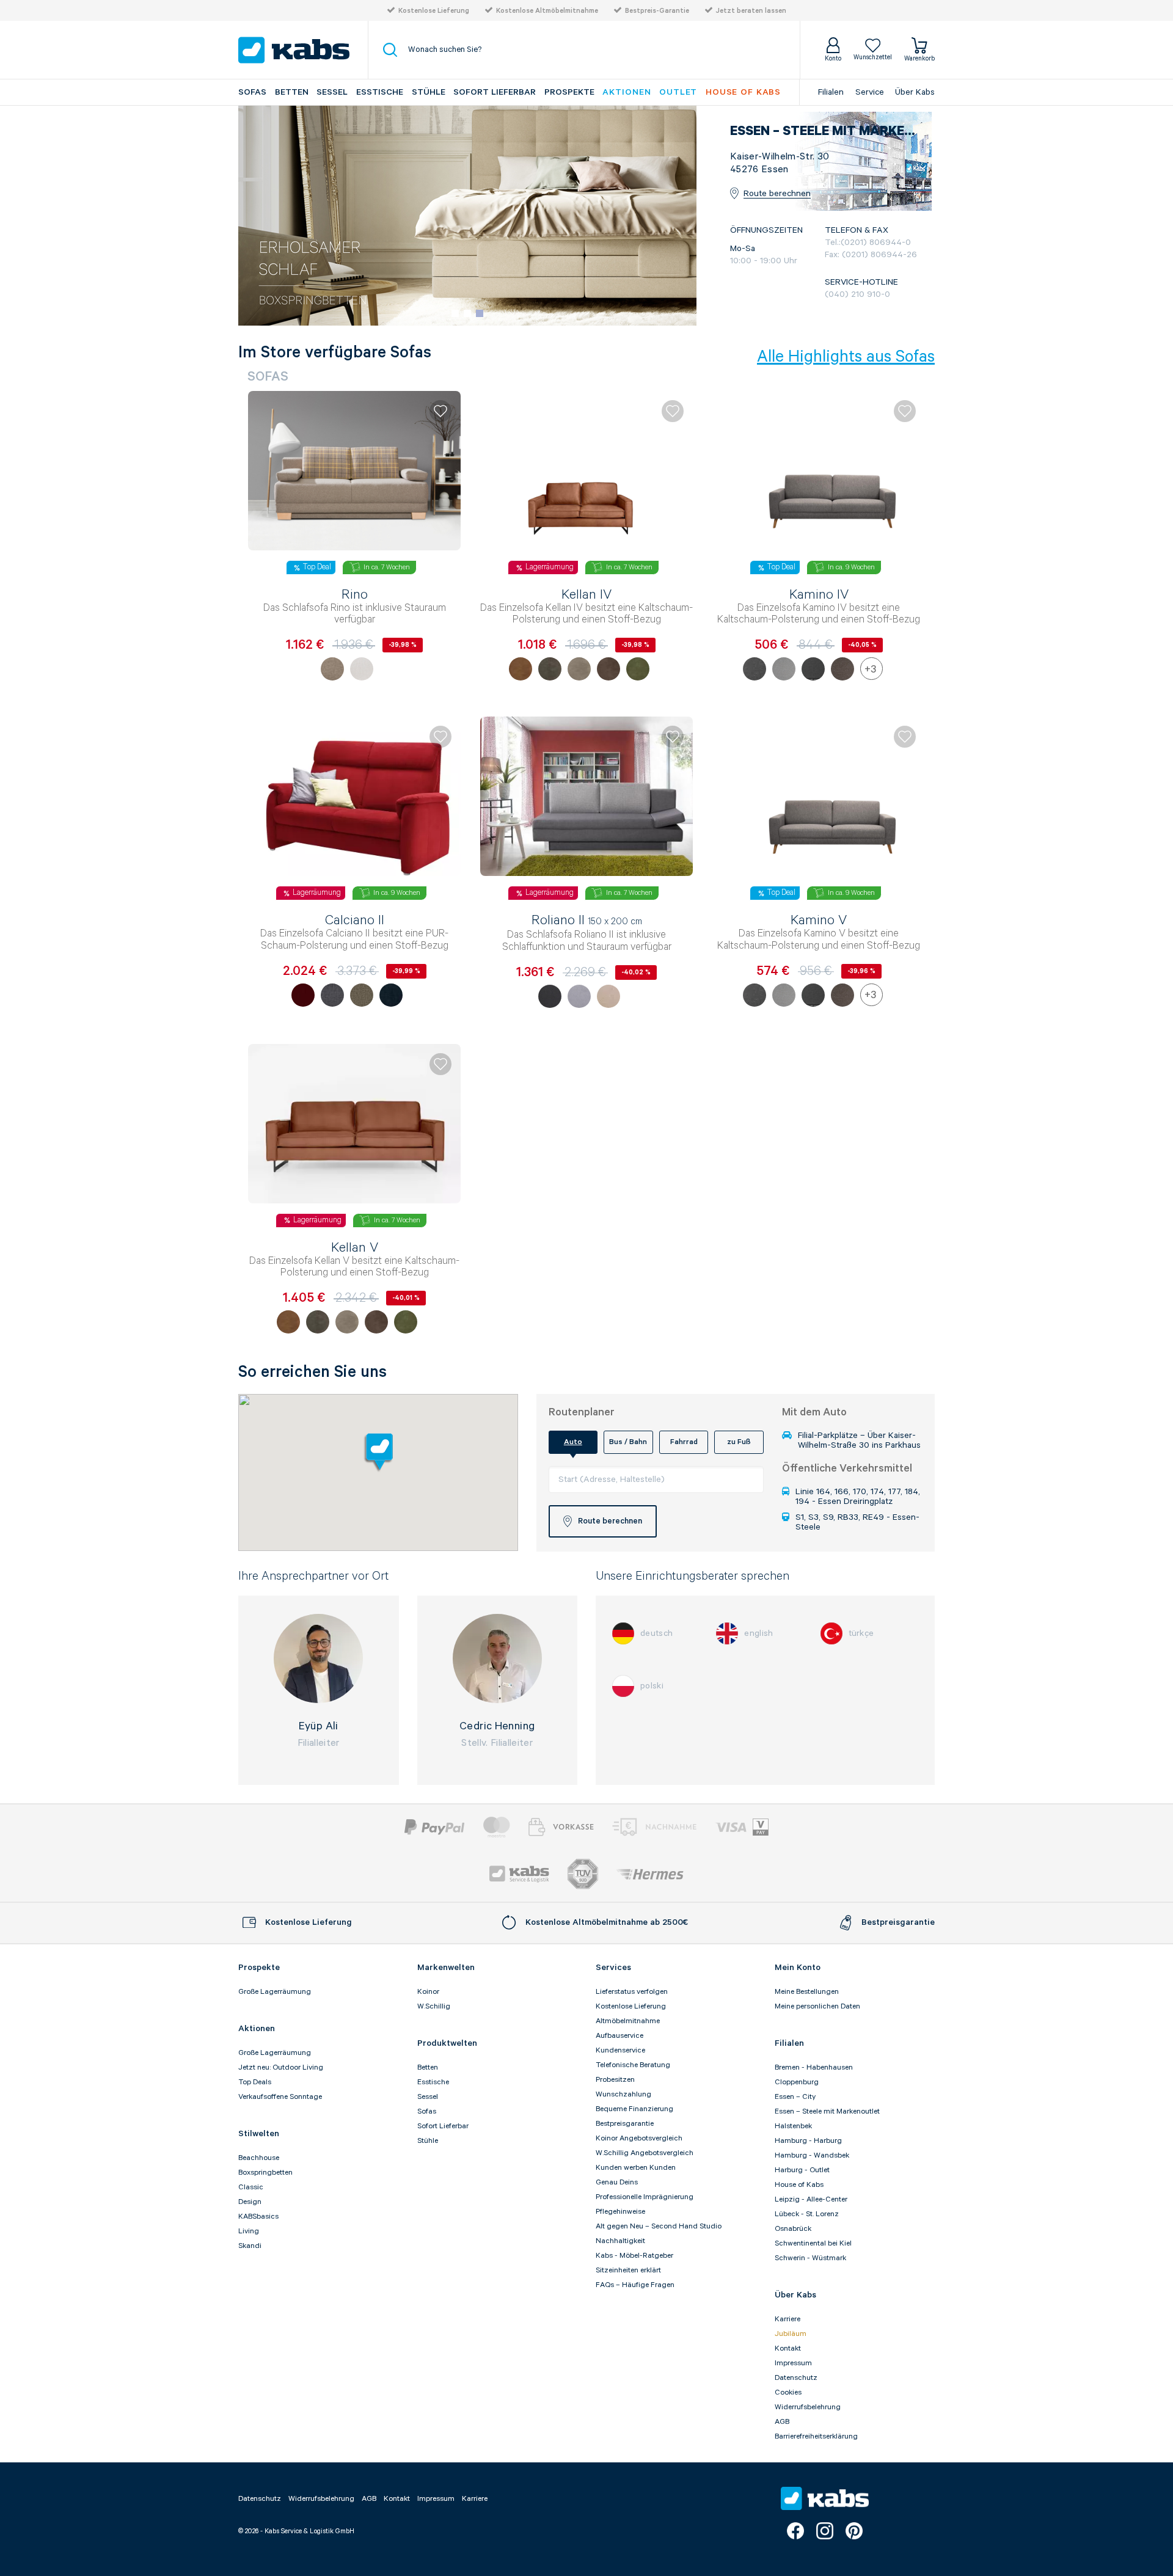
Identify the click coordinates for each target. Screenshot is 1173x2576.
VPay (761, 1827)
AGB (782, 2422)
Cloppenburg (797, 2082)
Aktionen (627, 92)
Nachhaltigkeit (620, 2241)
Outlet (678, 92)
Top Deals (255, 2082)
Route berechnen (777, 194)
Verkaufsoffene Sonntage (280, 2097)
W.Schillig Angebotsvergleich (645, 2153)
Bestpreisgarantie (625, 2124)
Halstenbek (793, 2126)
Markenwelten (446, 1968)
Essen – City (795, 2097)
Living (249, 2231)
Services (613, 1968)
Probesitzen (615, 2080)
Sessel (332, 92)
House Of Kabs (743, 92)
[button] (455, 313)
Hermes (650, 1874)
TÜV (583, 1874)
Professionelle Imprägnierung (645, 2197)
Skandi (250, 2246)
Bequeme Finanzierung (634, 2109)
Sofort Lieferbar (495, 92)
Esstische (380, 92)
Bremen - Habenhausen (814, 2067)
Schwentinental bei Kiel (813, 2243)
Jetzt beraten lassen (751, 11)
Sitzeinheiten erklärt (628, 2270)
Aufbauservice (619, 2036)
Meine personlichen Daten (817, 2006)
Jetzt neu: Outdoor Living (281, 2067)
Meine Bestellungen (807, 1992)
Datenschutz (796, 2378)
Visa (731, 1827)
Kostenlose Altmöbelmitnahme (547, 11)
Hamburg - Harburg (808, 2141)
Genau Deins (617, 2182)
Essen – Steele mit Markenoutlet (827, 2111)
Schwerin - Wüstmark (810, 2258)
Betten (292, 92)
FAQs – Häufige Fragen (635, 2285)
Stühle (429, 92)
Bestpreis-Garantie (657, 11)
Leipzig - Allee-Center (811, 2199)
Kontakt (788, 2348)
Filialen (831, 92)
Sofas (252, 92)
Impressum (793, 2363)
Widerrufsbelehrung (808, 2407)
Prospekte (569, 92)
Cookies (788, 2392)
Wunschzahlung (623, 2094)
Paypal (435, 1827)
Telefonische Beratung (633, 2065)
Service (870, 92)
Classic (251, 2187)
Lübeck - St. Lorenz (807, 2214)
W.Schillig (434, 2006)
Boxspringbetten (265, 2173)
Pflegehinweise (620, 2212)
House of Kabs (799, 2185)
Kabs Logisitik (519, 1874)
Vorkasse (561, 1827)
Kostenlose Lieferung (434, 11)
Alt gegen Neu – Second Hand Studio (659, 2226)
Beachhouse (259, 2158)
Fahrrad (684, 1442)
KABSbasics (258, 2217)
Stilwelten (259, 2134)
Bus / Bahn (628, 1442)
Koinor (428, 1992)
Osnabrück (793, 2229)
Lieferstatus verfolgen (632, 1992)
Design (250, 2202)
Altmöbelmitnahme (628, 2021)
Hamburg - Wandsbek (812, 2155)
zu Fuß (739, 1442)
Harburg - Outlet (802, 2170)
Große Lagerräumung (275, 1992)
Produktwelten (447, 2043)
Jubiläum (791, 2334)
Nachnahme (654, 1827)
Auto (573, 1442)
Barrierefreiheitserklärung (816, 2436)
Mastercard (497, 1827)
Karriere (787, 2319)
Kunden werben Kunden (636, 2168)
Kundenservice (620, 2050)
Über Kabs (915, 92)
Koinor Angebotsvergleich (639, 2138)
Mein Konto (798, 1968)
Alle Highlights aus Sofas (846, 357)
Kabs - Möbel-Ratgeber (634, 2256)
